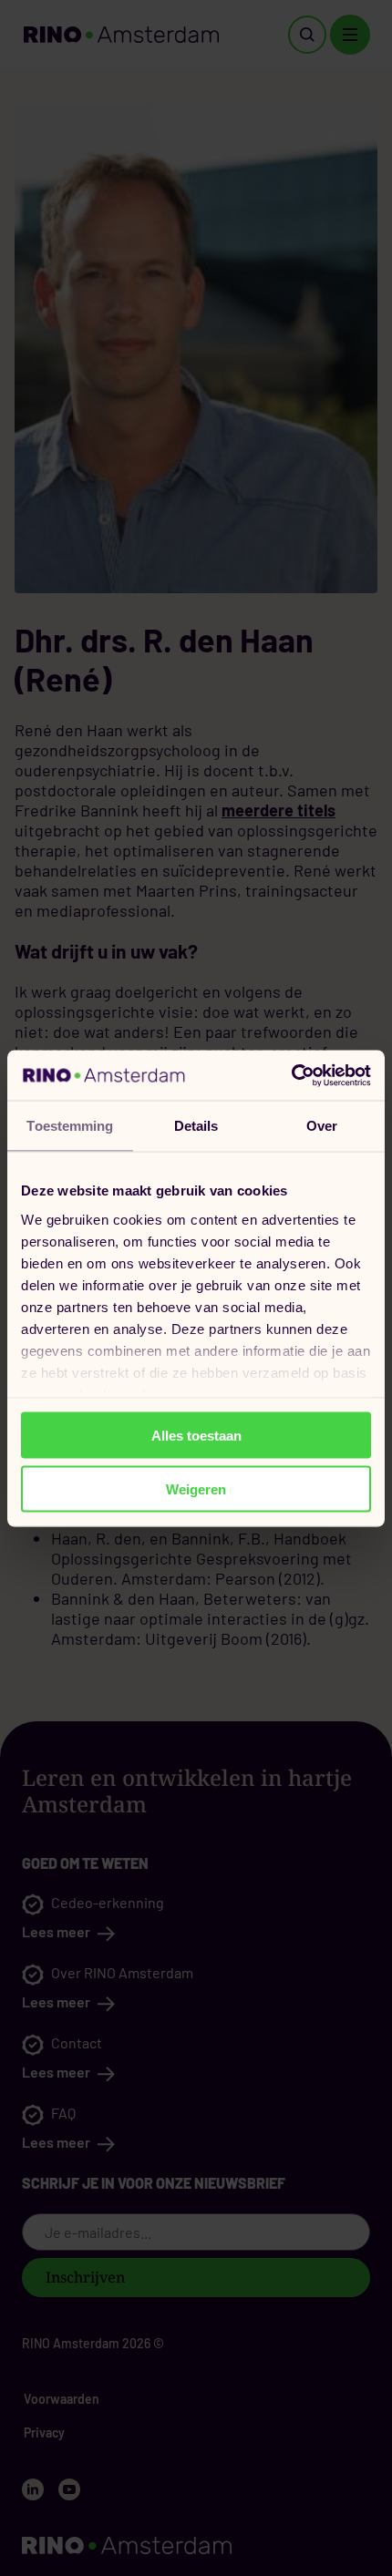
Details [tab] (196, 1126)
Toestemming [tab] (70, 1126)
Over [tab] (322, 1126)
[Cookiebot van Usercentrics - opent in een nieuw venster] (291, 1075)
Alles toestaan (196, 1436)
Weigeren (196, 1488)
